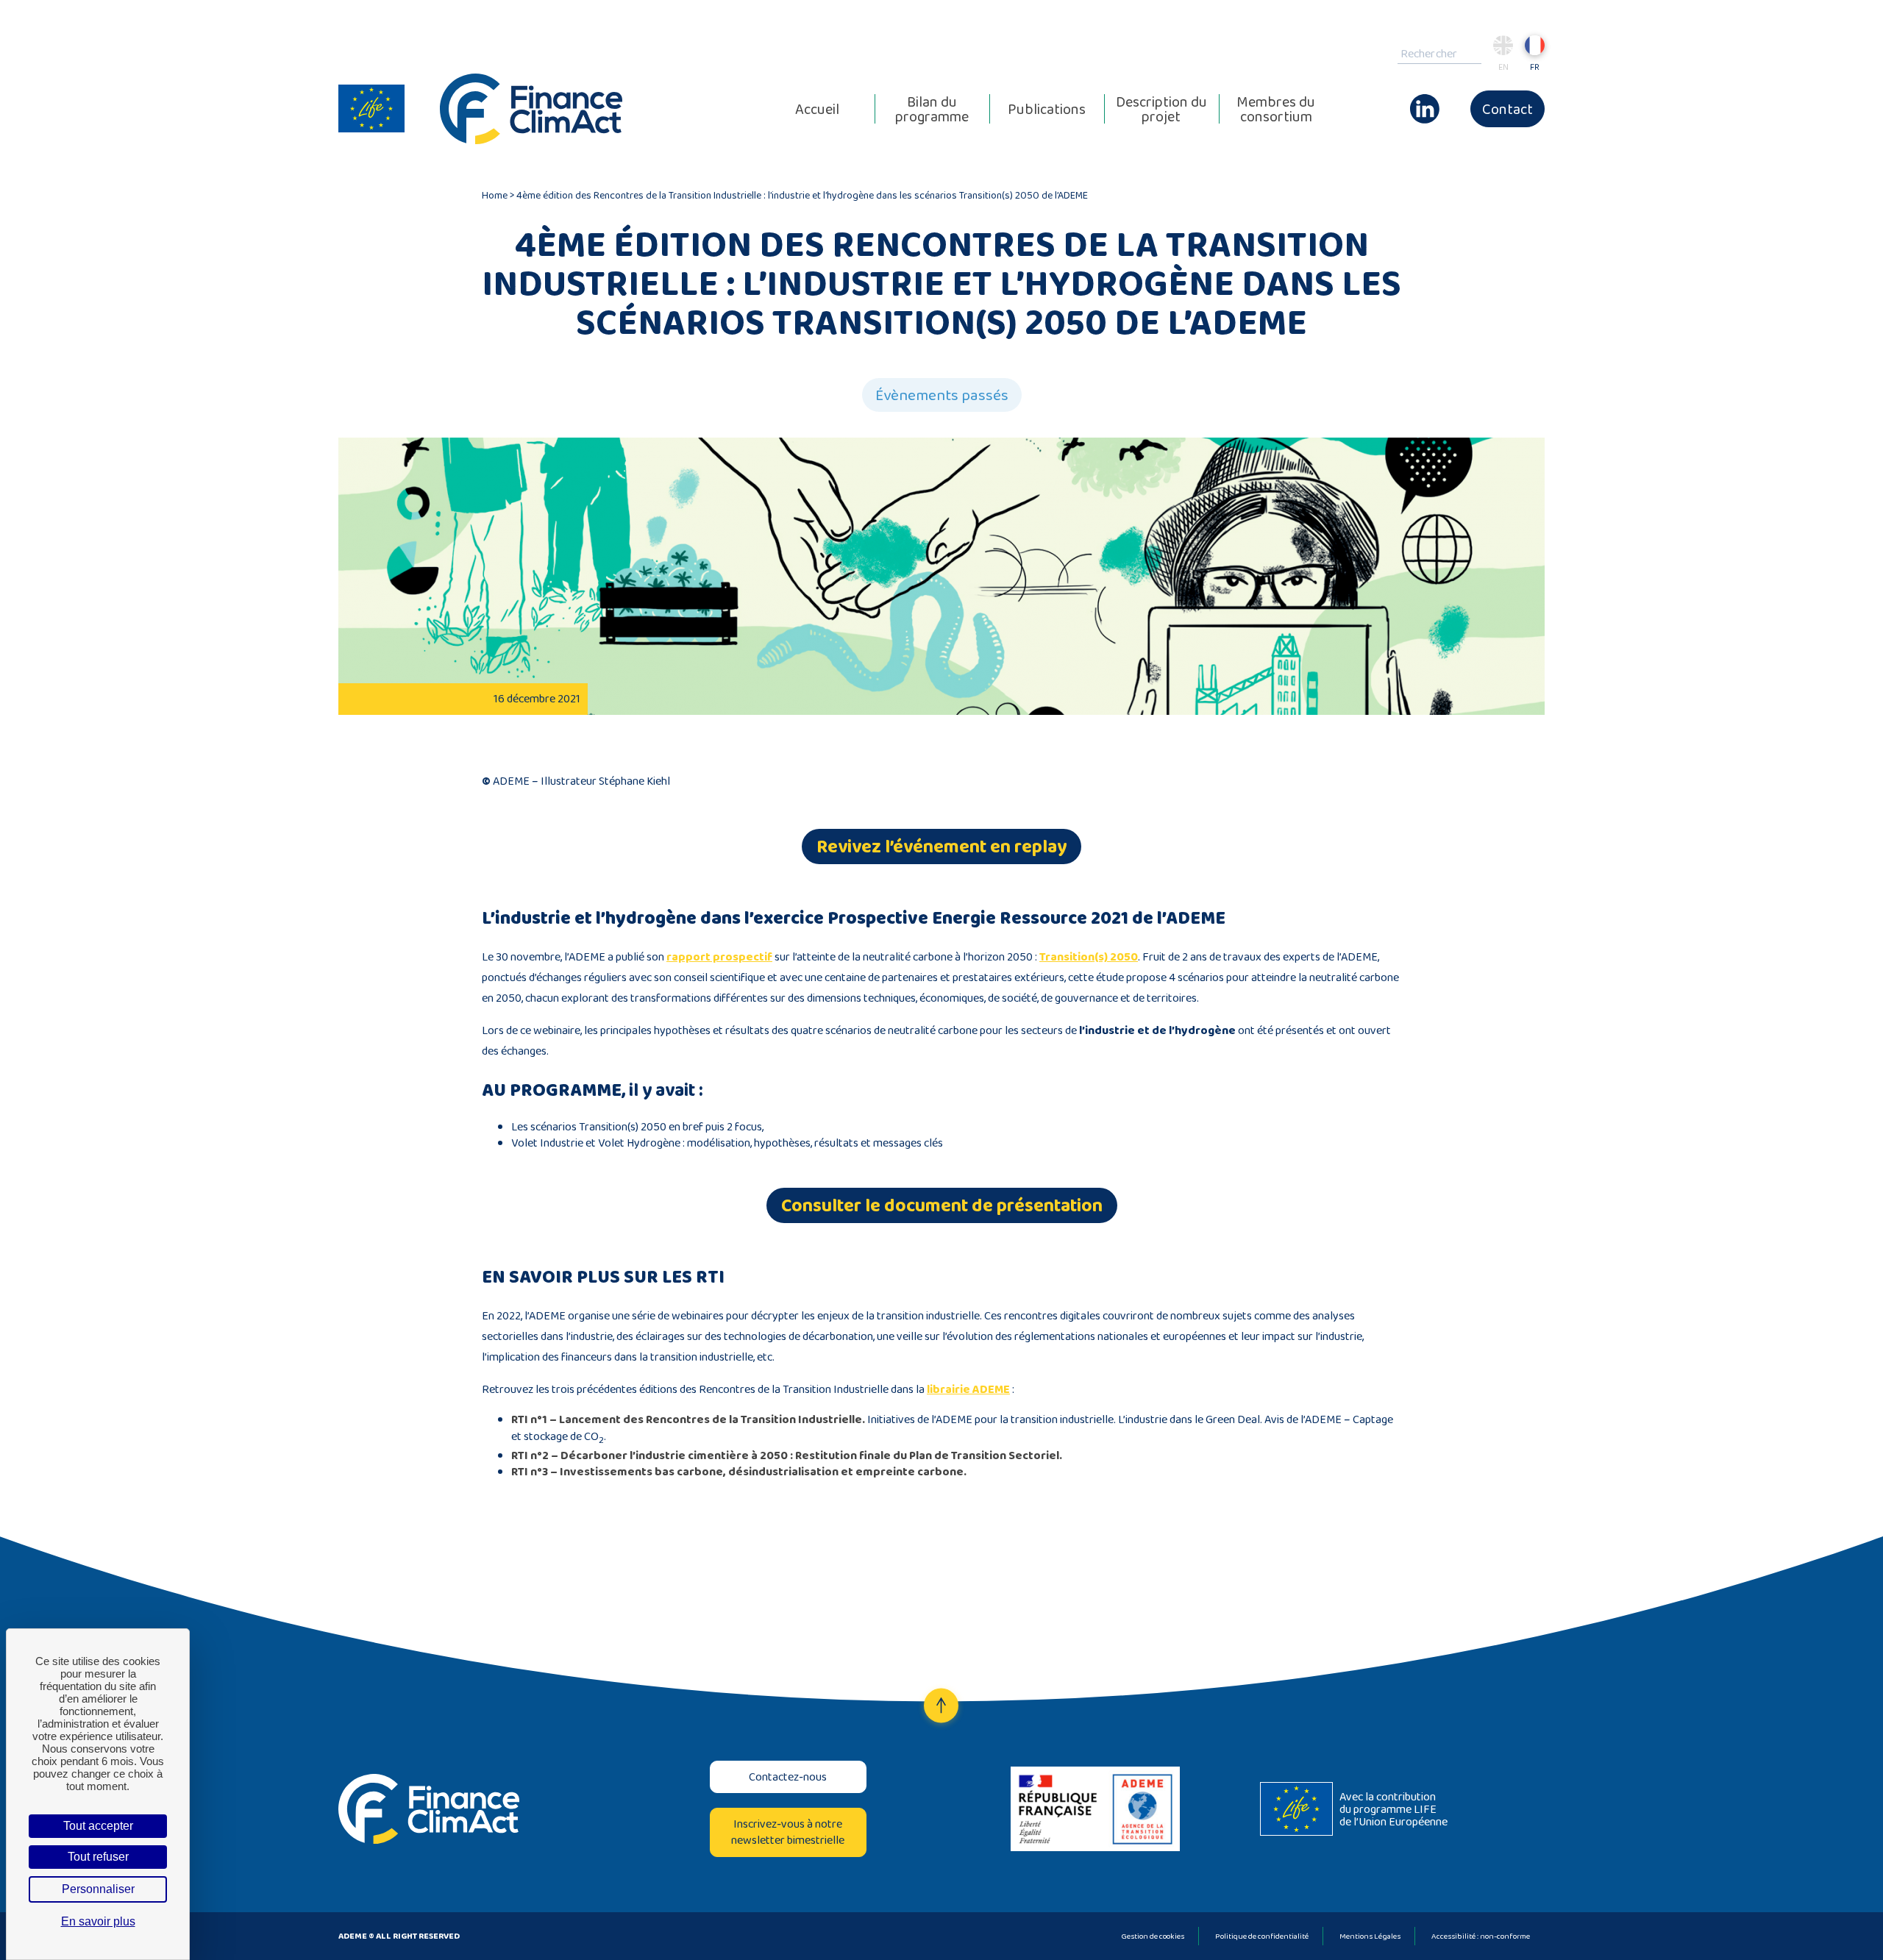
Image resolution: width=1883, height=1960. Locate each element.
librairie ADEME (968, 1389)
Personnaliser (98, 1889)
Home (495, 195)
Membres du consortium (1276, 109)
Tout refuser (98, 1857)
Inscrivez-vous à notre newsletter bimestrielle (788, 1832)
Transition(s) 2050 (1089, 956)
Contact (1508, 109)
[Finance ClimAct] (531, 109)
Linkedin (1425, 101)
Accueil (817, 109)
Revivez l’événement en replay (941, 846)
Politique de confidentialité (1262, 1936)
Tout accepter (98, 1826)
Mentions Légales (1370, 1936)
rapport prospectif (719, 956)
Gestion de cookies (1153, 1936)
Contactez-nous (788, 1777)
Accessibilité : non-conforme (1481, 1936)
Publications (1047, 109)
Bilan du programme (932, 109)
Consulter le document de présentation (942, 1205)
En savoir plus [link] (98, 1921)
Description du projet (1161, 109)
